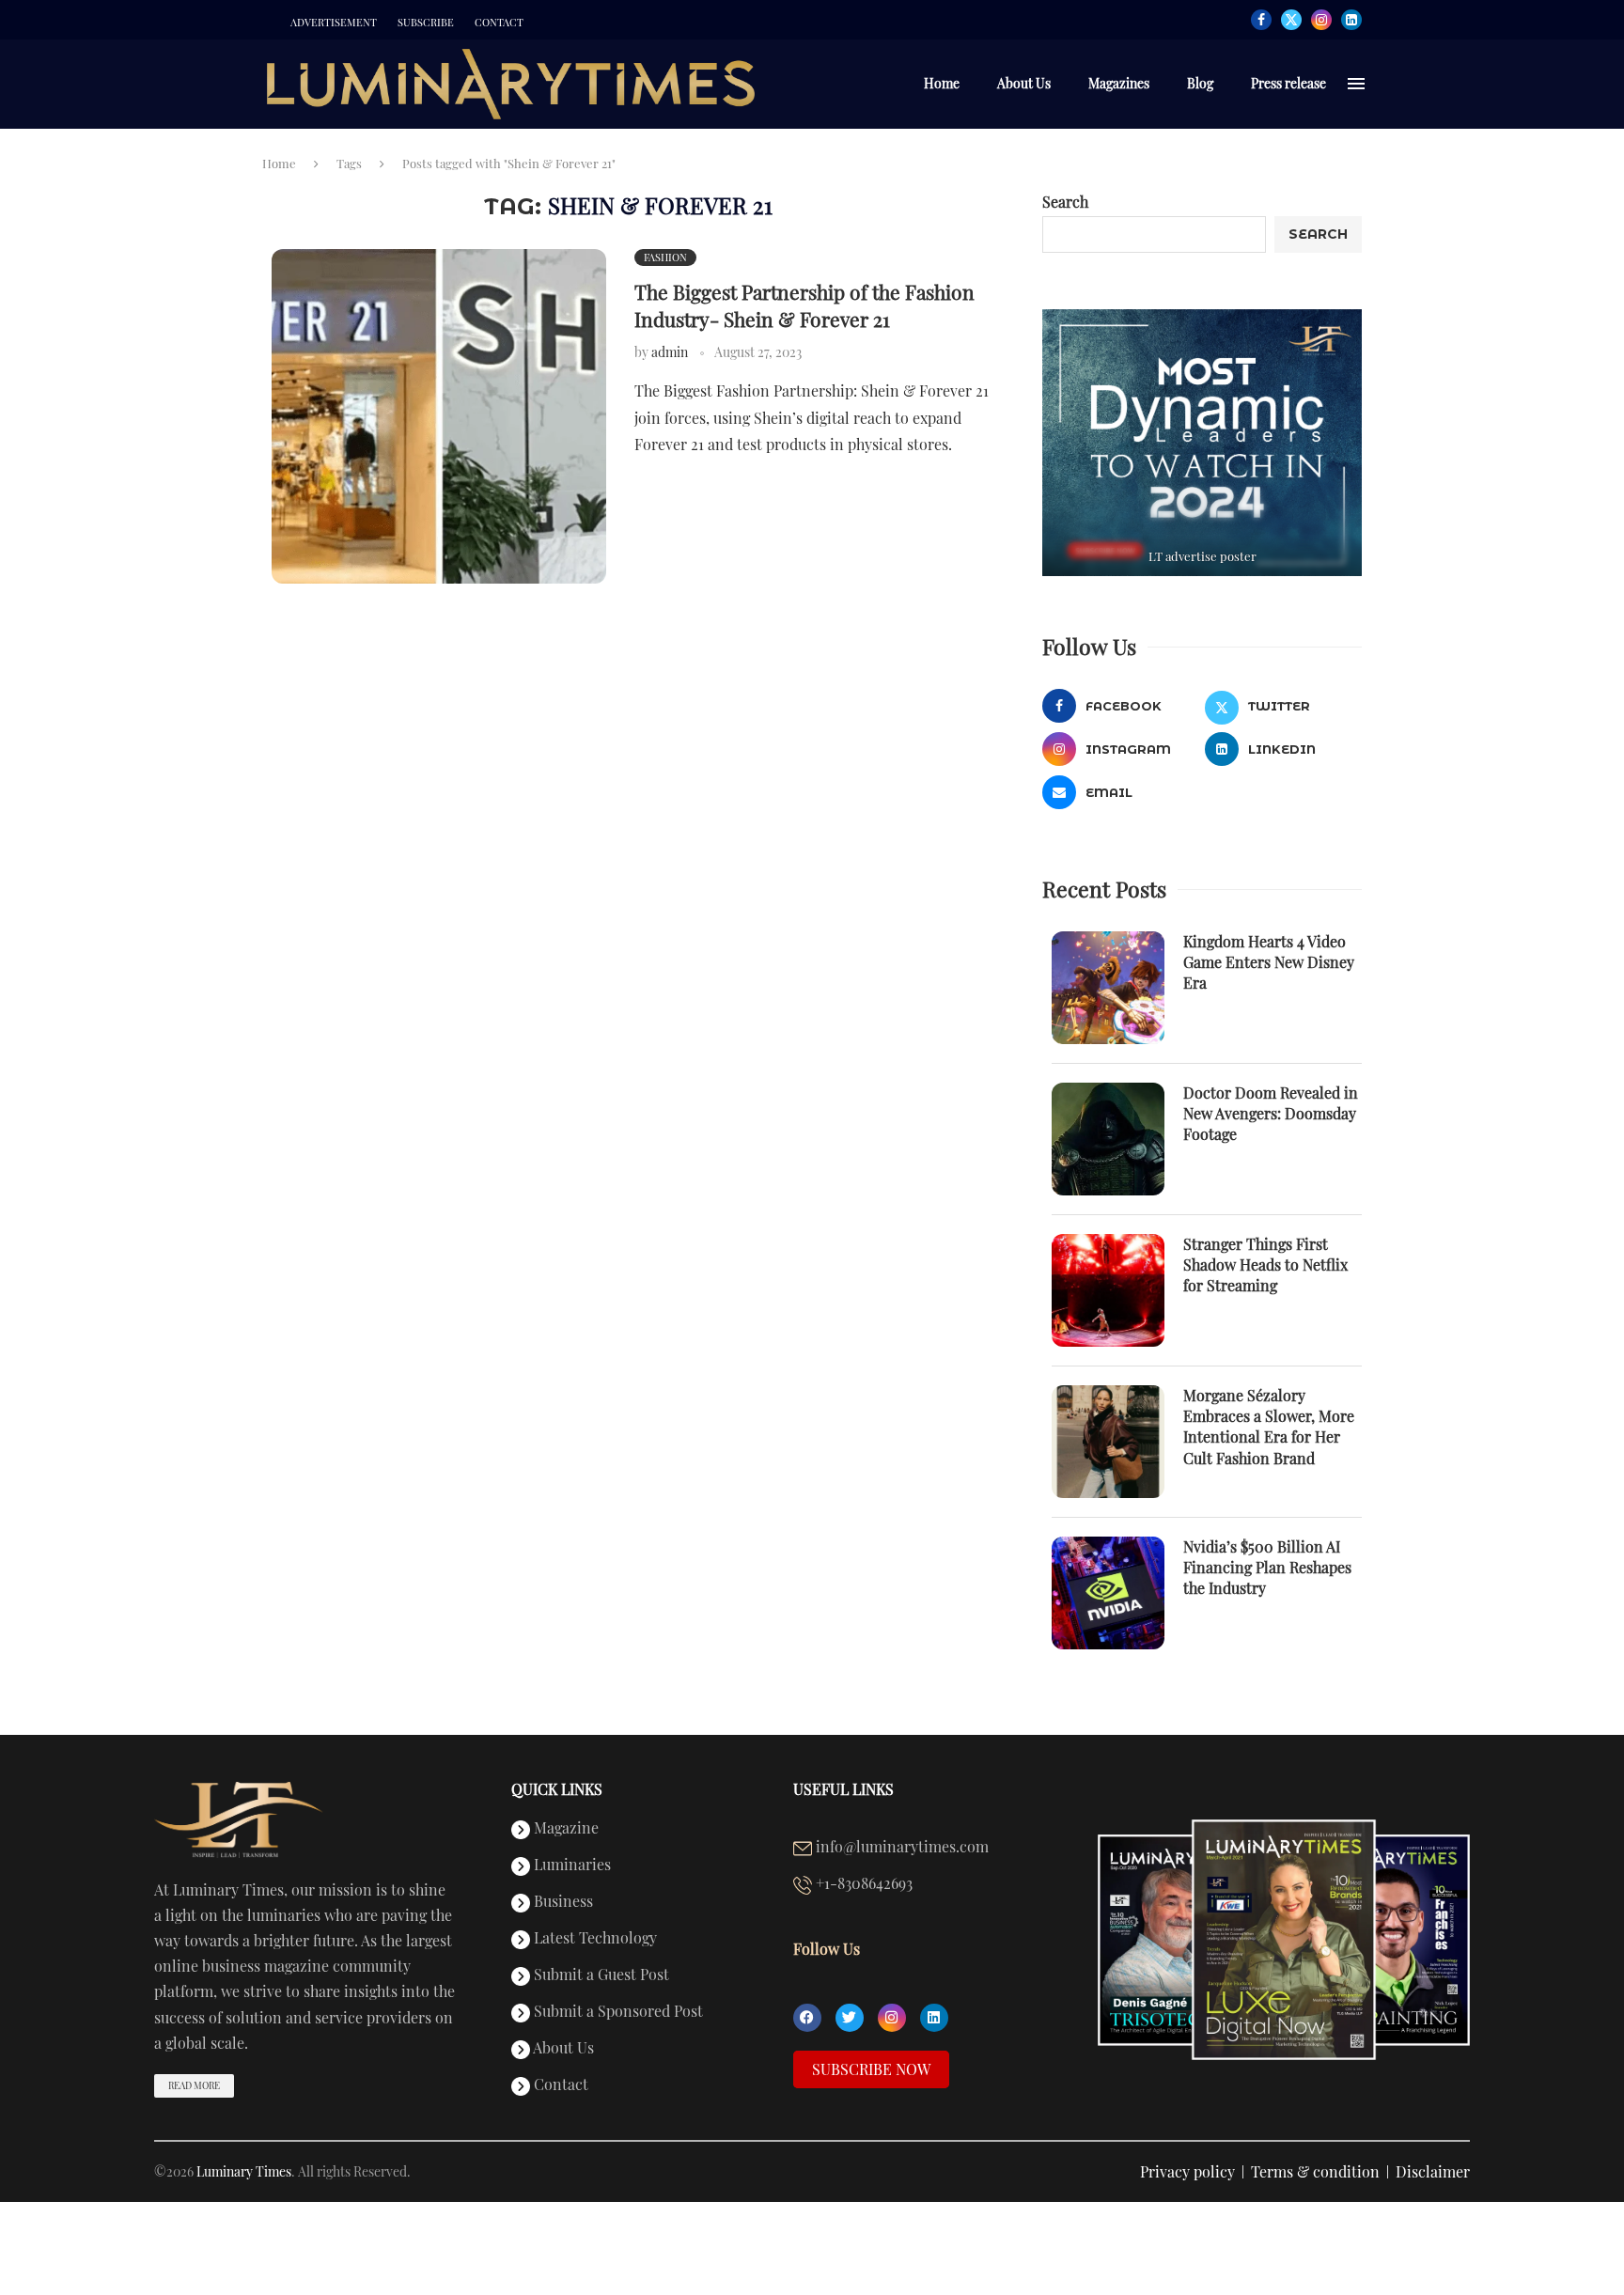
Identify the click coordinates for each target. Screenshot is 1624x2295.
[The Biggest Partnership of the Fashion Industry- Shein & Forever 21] (439, 416)
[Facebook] (1261, 20)
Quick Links (557, 1789)
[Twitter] (1291, 20)
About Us (1024, 83)
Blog (1200, 83)
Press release (1288, 83)
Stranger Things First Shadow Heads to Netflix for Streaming (1265, 1265)
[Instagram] (1321, 20)
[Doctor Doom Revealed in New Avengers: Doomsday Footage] (1108, 1139)
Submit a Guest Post (600, 1975)
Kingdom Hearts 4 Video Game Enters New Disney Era (1269, 962)
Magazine (564, 1829)
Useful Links (843, 1789)
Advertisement (334, 23)
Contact (499, 23)
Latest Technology (593, 1939)
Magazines (1119, 83)
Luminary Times (244, 2171)
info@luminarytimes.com (900, 1848)
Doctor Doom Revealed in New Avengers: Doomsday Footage (1271, 1114)
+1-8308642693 (862, 1884)
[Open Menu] (1356, 84)
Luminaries (570, 1866)
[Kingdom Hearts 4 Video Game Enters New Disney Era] (1108, 988)
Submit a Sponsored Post (617, 2012)
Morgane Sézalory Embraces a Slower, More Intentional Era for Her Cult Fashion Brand (1269, 1427)
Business (562, 1902)
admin (670, 352)
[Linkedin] (1351, 20)
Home (942, 83)
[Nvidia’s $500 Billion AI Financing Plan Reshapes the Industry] (1108, 1593)
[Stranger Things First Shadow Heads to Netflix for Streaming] (1108, 1290)
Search (1065, 202)
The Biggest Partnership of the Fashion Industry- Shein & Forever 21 (804, 304)
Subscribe (426, 23)
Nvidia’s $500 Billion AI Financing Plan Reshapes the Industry (1267, 1568)
